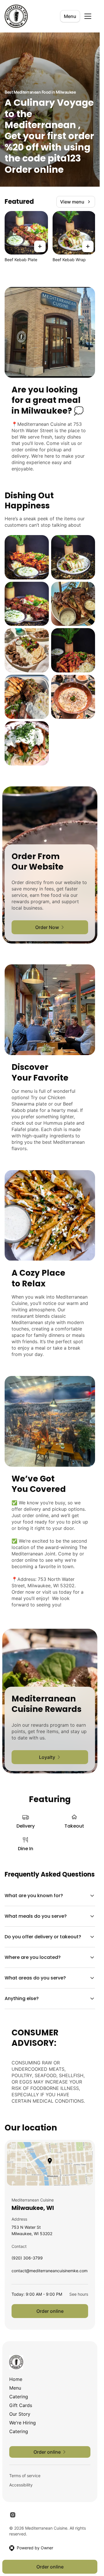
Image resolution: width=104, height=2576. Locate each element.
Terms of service (25, 2476)
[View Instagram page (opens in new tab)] (13, 2515)
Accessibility (21, 2485)
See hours (79, 2294)
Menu (70, 16)
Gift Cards (21, 2405)
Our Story (20, 2414)
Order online (50, 2311)
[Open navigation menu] (88, 16)
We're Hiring (23, 2423)
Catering (19, 2397)
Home (16, 2379)
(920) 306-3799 (27, 2259)
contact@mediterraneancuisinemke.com (50, 2272)
